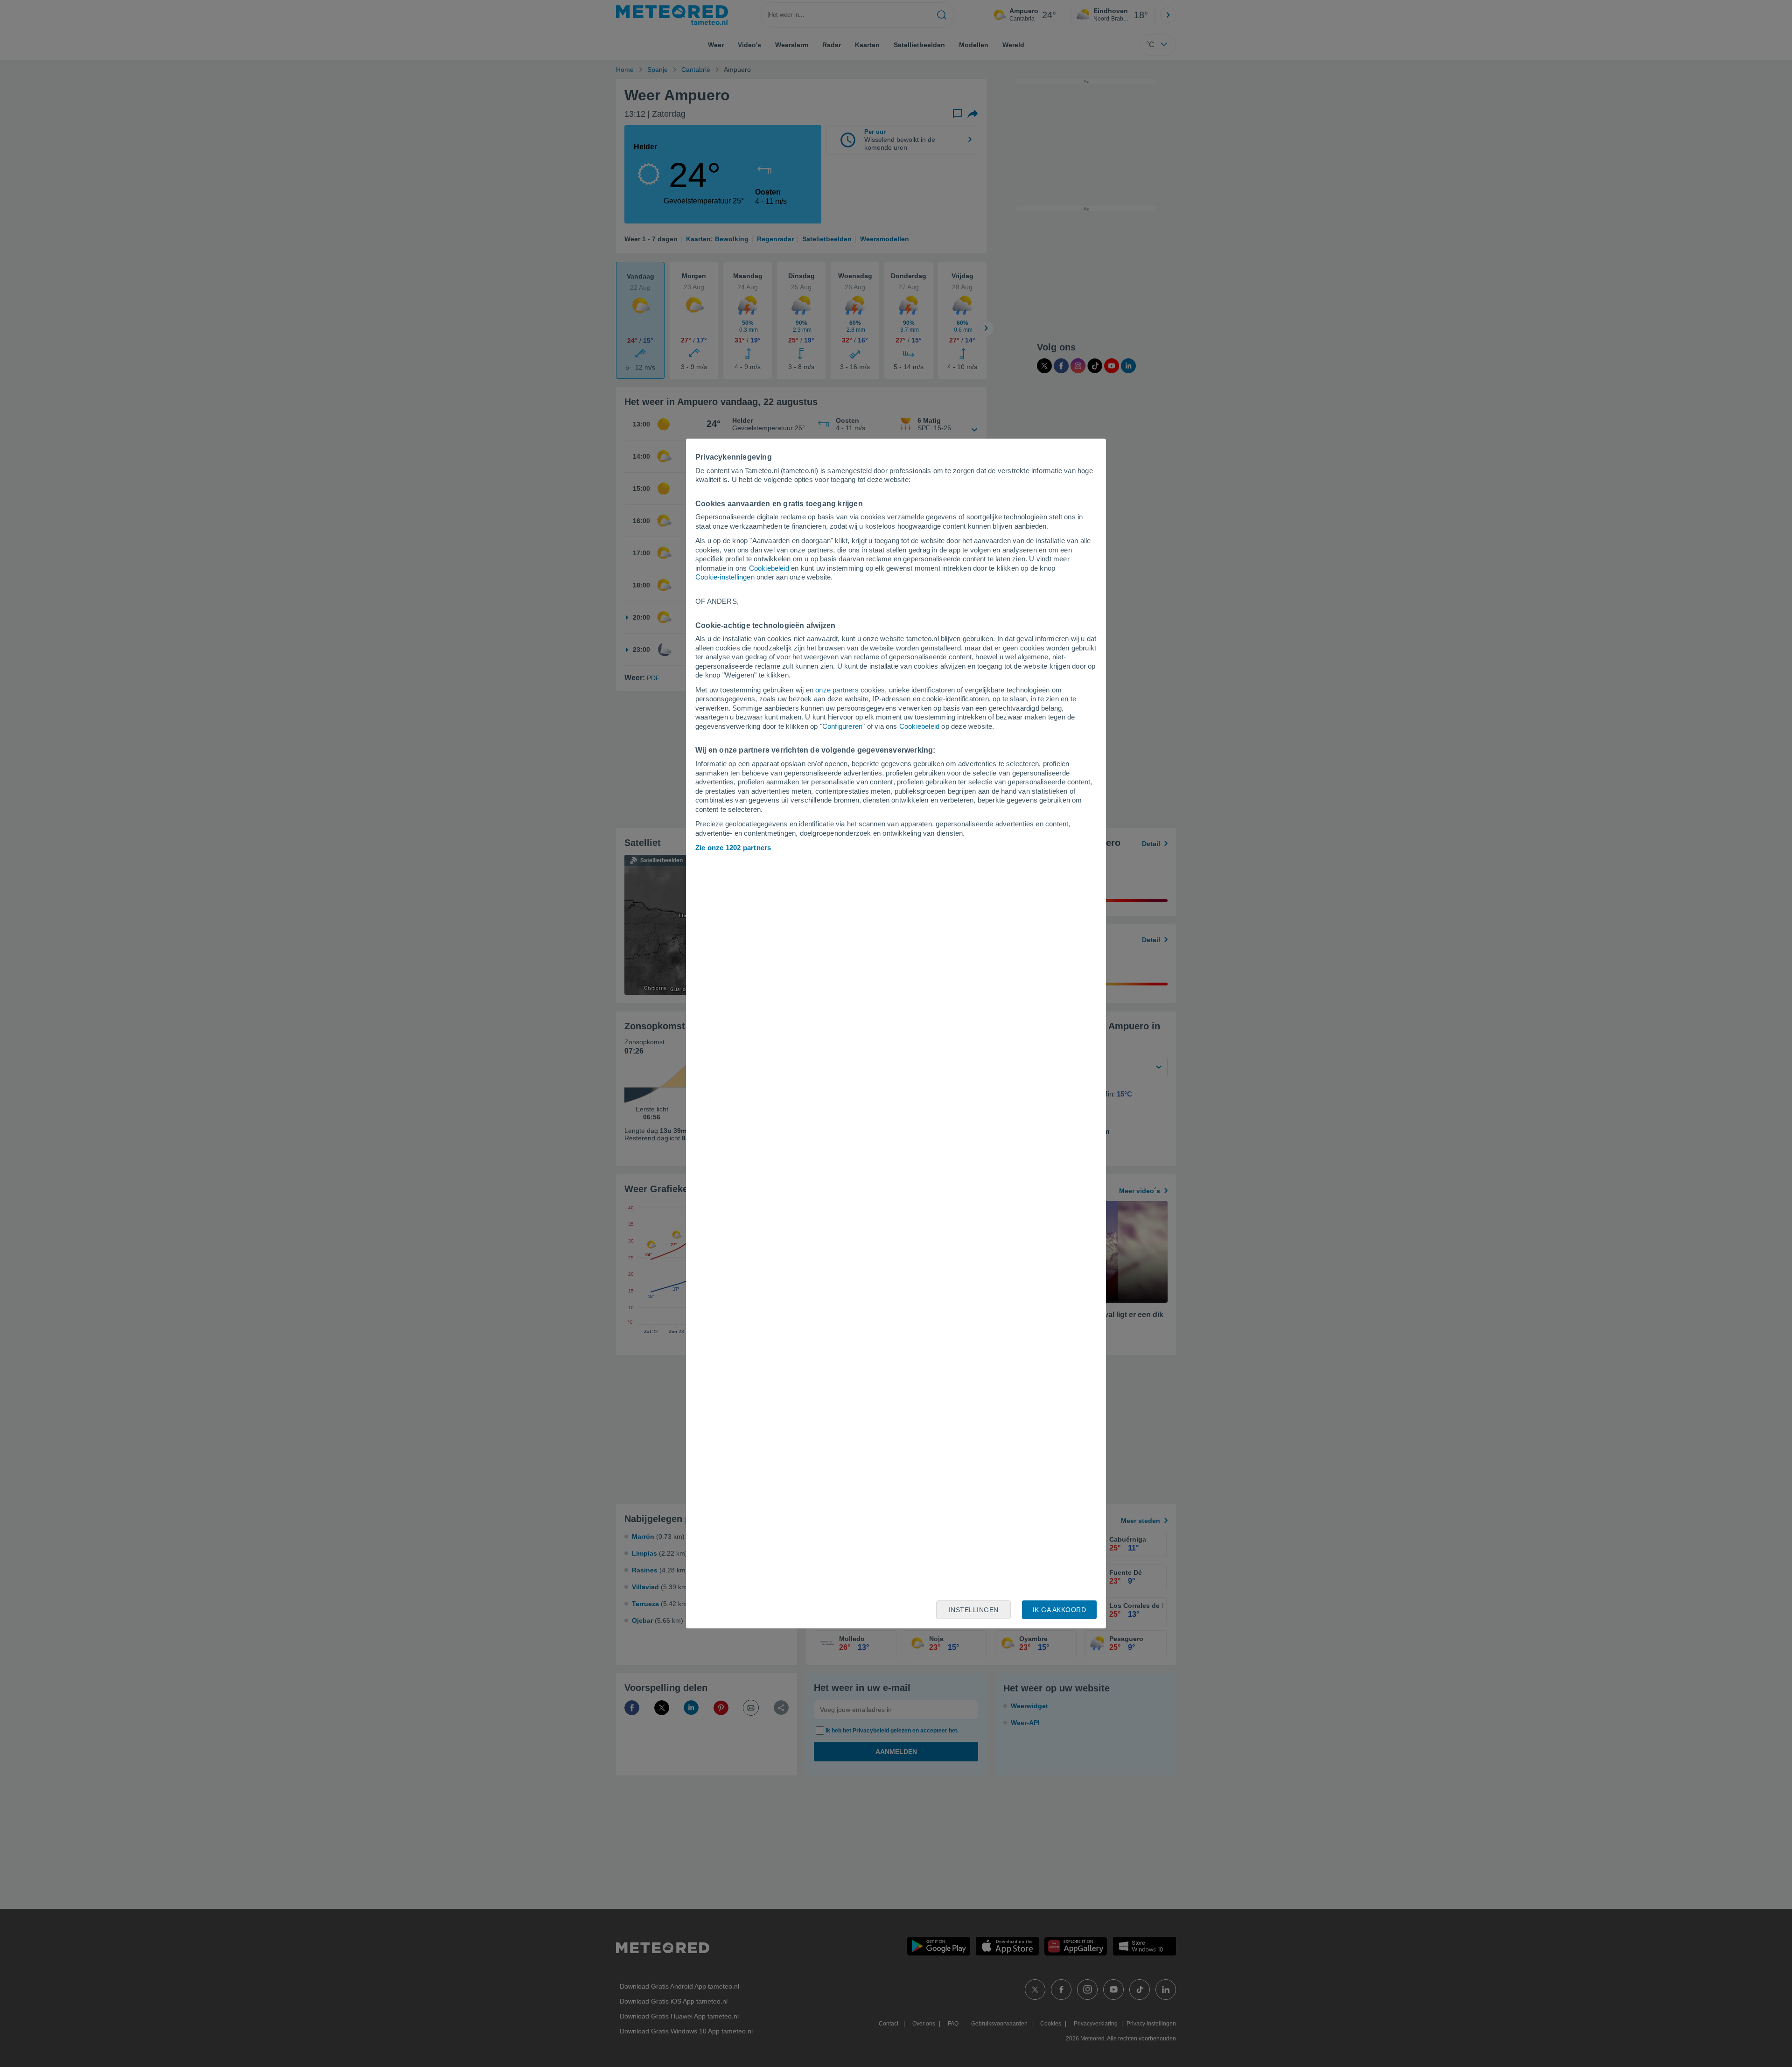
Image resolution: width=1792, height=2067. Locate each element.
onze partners (837, 690)
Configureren (842, 726)
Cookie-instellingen (725, 577)
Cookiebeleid (769, 568)
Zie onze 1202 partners (733, 848)
